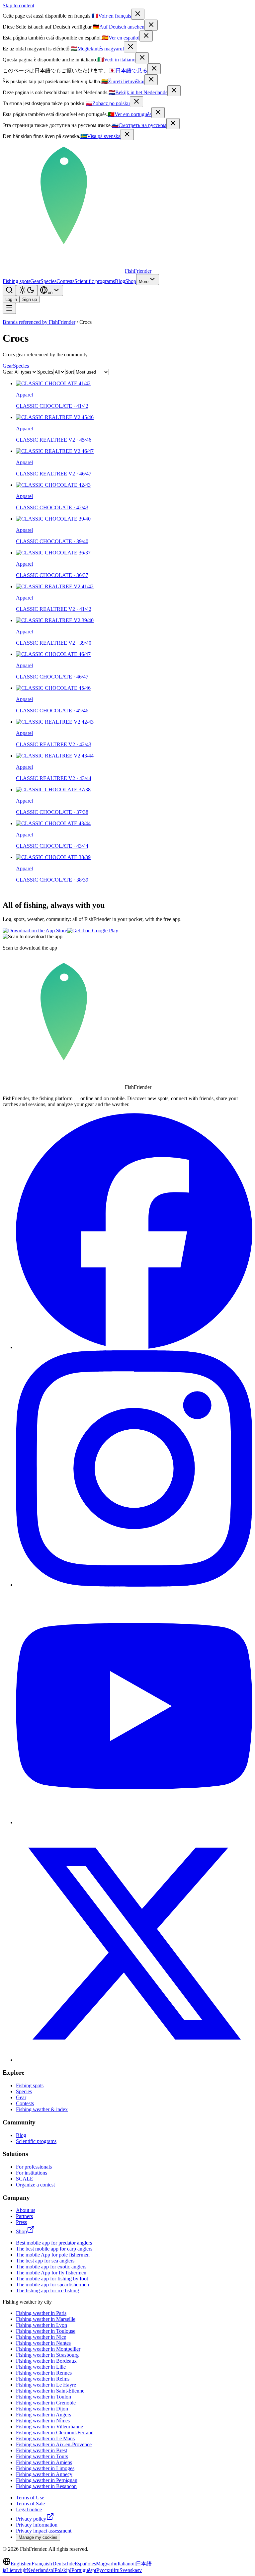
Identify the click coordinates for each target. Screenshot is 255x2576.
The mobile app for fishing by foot (52, 2279)
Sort (70, 372)
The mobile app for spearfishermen (52, 2285)
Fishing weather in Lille (41, 2367)
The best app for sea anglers (45, 2261)
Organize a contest (35, 2185)
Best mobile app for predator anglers (54, 2243)
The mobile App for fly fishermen (51, 2273)
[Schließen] (151, 25)
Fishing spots (16, 281)
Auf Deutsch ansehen (119, 27)
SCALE (25, 2179)
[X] (134, 2060)
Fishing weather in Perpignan (47, 2480)
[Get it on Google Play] (93, 930)
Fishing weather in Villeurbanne (49, 2427)
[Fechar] (158, 113)
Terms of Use (30, 2498)
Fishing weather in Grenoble (46, 2403)
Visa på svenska (100, 136)
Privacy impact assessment (44, 2531)
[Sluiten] (174, 91)
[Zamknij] (136, 102)
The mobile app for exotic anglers (51, 2267)
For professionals (34, 2167)
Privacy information (37, 2525)
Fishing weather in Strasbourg (47, 2355)
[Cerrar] (146, 36)
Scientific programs (95, 281)
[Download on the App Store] (35, 930)
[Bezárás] (130, 47)
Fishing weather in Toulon (43, 2397)
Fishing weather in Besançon (46, 2486)
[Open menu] (9, 308)
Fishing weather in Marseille (46, 2319)
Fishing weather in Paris (41, 2313)
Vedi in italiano (116, 60)
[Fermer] (138, 14)
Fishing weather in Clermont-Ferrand (55, 2433)
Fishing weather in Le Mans (45, 2438)
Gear (35, 281)
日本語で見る (128, 71)
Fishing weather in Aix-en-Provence (54, 2444)
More (144, 282)
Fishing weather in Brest (42, 2450)
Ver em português (130, 114)
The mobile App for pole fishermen (53, 2255)
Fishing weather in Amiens (44, 2462)
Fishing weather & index (42, 2109)
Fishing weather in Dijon (42, 2409)
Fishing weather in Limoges (45, 2468)
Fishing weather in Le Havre (46, 2385)
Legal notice (29, 2509)
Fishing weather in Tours (42, 2456)
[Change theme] (27, 290)
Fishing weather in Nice (41, 2337)
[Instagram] (134, 1585)
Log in (11, 299)
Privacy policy (31, 2519)
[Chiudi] (142, 58)
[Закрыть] (173, 124)
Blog (120, 281)
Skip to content (18, 5)
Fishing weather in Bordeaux (46, 2361)
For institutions (32, 2173)
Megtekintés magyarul (97, 49)
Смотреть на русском (139, 125)
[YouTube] (134, 1822)
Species (48, 281)
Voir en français (111, 16)
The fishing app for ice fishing (47, 2290)
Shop (131, 281)
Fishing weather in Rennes (44, 2373)
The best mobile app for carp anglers (54, 2249)
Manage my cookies (38, 2537)
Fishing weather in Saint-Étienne (50, 2391)
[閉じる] (154, 69)
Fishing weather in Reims (43, 2379)
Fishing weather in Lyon (42, 2325)
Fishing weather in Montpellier (48, 2349)
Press (21, 2222)
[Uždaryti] (151, 80)
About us (26, 2210)
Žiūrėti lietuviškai (123, 81)
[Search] (9, 290)
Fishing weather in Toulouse (46, 2331)
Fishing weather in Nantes (43, 2343)
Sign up (30, 299)
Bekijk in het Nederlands (138, 92)
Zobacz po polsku (108, 103)
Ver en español (121, 38)
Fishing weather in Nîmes (43, 2421)
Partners (24, 2216)
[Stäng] (127, 135)
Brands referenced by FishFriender (39, 322)
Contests (65, 281)
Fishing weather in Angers (43, 2415)
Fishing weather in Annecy (44, 2474)
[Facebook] (134, 1347)
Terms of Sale (30, 2504)
